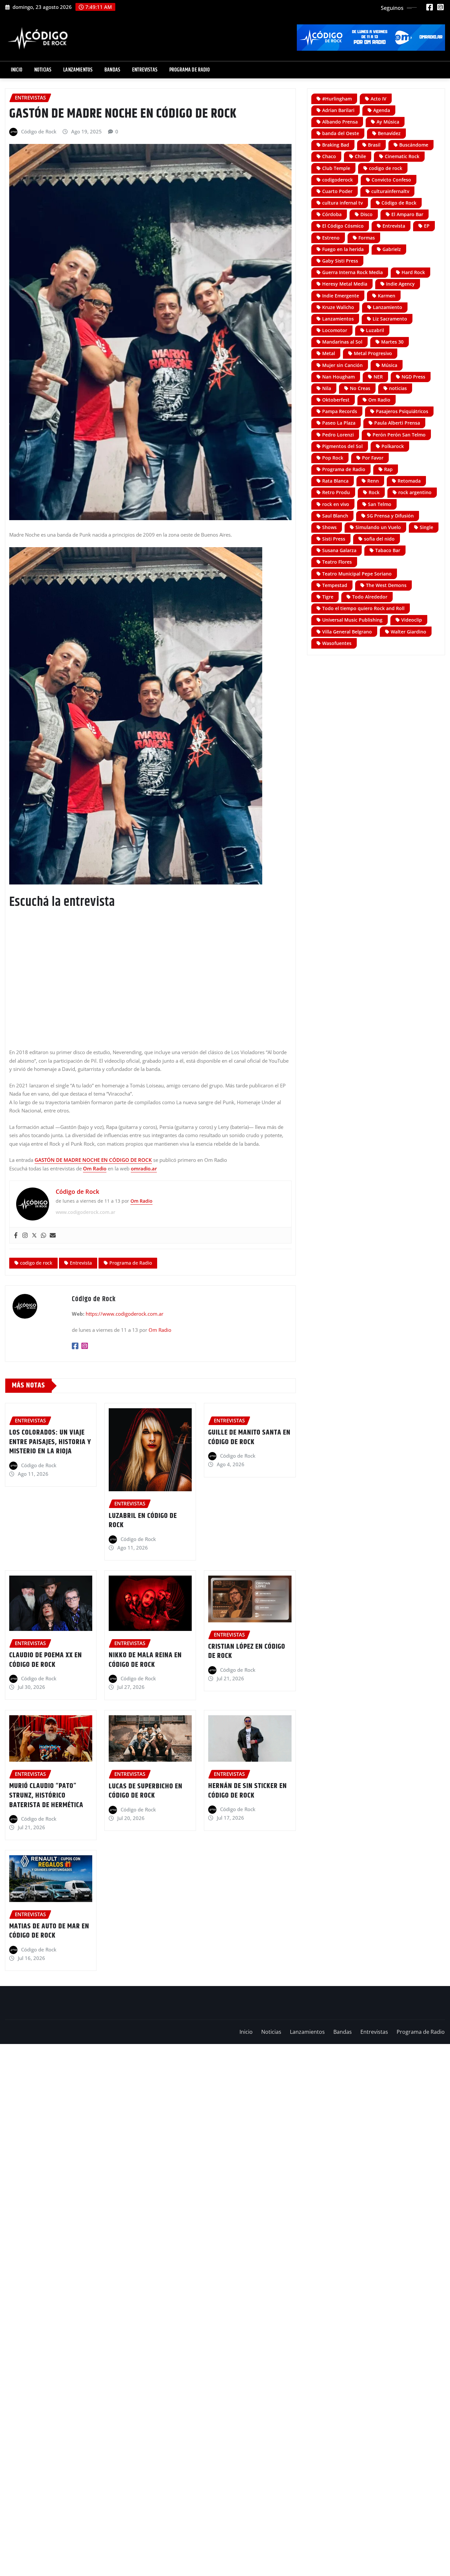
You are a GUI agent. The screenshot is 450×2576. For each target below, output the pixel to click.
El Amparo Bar (407, 214)
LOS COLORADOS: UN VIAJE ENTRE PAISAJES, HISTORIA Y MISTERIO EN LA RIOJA (50, 1442)
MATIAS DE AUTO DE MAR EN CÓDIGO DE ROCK (49, 1931)
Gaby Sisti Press (340, 261)
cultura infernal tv (342, 203)
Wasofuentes (337, 643)
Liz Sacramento (390, 319)
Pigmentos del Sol (342, 446)
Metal (329, 353)
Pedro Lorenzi (338, 435)
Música (389, 365)
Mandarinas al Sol (342, 342)
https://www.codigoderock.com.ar (125, 1314)
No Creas (360, 388)
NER (378, 377)
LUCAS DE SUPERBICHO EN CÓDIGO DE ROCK (146, 1791)
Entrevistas (145, 70)
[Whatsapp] (43, 1235)
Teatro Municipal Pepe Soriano (357, 574)
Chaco (329, 156)
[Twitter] (34, 1235)
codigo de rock (36, 1263)
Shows (329, 527)
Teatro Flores (337, 562)
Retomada (409, 481)
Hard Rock (413, 272)
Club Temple (336, 168)
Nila (327, 388)
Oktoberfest (336, 400)
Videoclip (412, 620)
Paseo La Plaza (339, 423)
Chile (360, 156)
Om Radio (95, 1168)
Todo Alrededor (370, 597)
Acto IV (379, 99)
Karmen (387, 296)
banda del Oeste (341, 133)
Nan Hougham (338, 377)
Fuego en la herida (343, 249)
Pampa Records (340, 411)
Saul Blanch (335, 516)
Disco (366, 214)
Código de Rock (39, 131)
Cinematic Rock (402, 156)
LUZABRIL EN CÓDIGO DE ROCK (143, 1521)
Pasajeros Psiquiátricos (402, 411)
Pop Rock (333, 458)
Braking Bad (336, 145)
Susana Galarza (339, 550)
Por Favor (373, 458)
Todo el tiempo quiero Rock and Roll (363, 608)
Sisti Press (334, 539)
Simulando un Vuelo (378, 527)
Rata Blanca (335, 481)
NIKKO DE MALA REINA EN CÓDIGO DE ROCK (145, 1660)
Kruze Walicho (338, 307)
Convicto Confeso (391, 180)
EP (427, 226)
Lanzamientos (78, 70)
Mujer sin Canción (342, 365)
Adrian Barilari (338, 110)
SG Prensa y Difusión (390, 516)
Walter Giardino (408, 632)
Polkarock (393, 446)
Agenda (382, 110)
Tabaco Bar (388, 550)
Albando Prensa (340, 122)
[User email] (53, 1235)
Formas (367, 238)
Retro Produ (336, 492)
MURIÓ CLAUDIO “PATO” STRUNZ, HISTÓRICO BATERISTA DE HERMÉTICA (46, 1795)
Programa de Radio (190, 70)
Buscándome (414, 145)
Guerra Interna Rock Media (352, 272)
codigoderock (337, 180)
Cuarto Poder (337, 191)
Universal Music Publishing (352, 620)
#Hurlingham (337, 99)
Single (426, 527)
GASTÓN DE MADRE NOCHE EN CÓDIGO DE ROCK (93, 1160)
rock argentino (415, 492)
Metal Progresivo (373, 353)
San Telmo (380, 504)
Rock (374, 492)
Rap (388, 469)
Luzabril (375, 330)
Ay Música (388, 122)
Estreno (331, 238)
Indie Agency (400, 284)
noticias (398, 388)
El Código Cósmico (343, 226)
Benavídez (389, 133)
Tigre (328, 597)
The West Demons (386, 585)
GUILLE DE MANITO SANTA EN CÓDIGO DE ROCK (249, 1437)
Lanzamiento (388, 307)
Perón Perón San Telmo (399, 435)
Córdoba (332, 214)
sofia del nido (379, 539)
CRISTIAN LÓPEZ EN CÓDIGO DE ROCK (247, 1652)
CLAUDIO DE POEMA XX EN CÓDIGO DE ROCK (46, 1660)
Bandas (112, 70)
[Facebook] (16, 1235)
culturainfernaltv (390, 191)
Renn (373, 481)
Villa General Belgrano (347, 632)
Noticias (43, 70)
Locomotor (335, 330)
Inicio (17, 70)
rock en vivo (336, 504)
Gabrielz (392, 249)
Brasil (374, 145)
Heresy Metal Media (345, 284)
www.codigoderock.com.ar (85, 1212)
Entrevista (81, 1263)
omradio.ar (144, 1168)
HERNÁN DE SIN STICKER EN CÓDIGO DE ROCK (248, 1791)
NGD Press (413, 377)
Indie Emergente (341, 296)
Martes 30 (392, 342)
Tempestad (335, 585)
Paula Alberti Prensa (397, 423)
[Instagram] (25, 1235)
